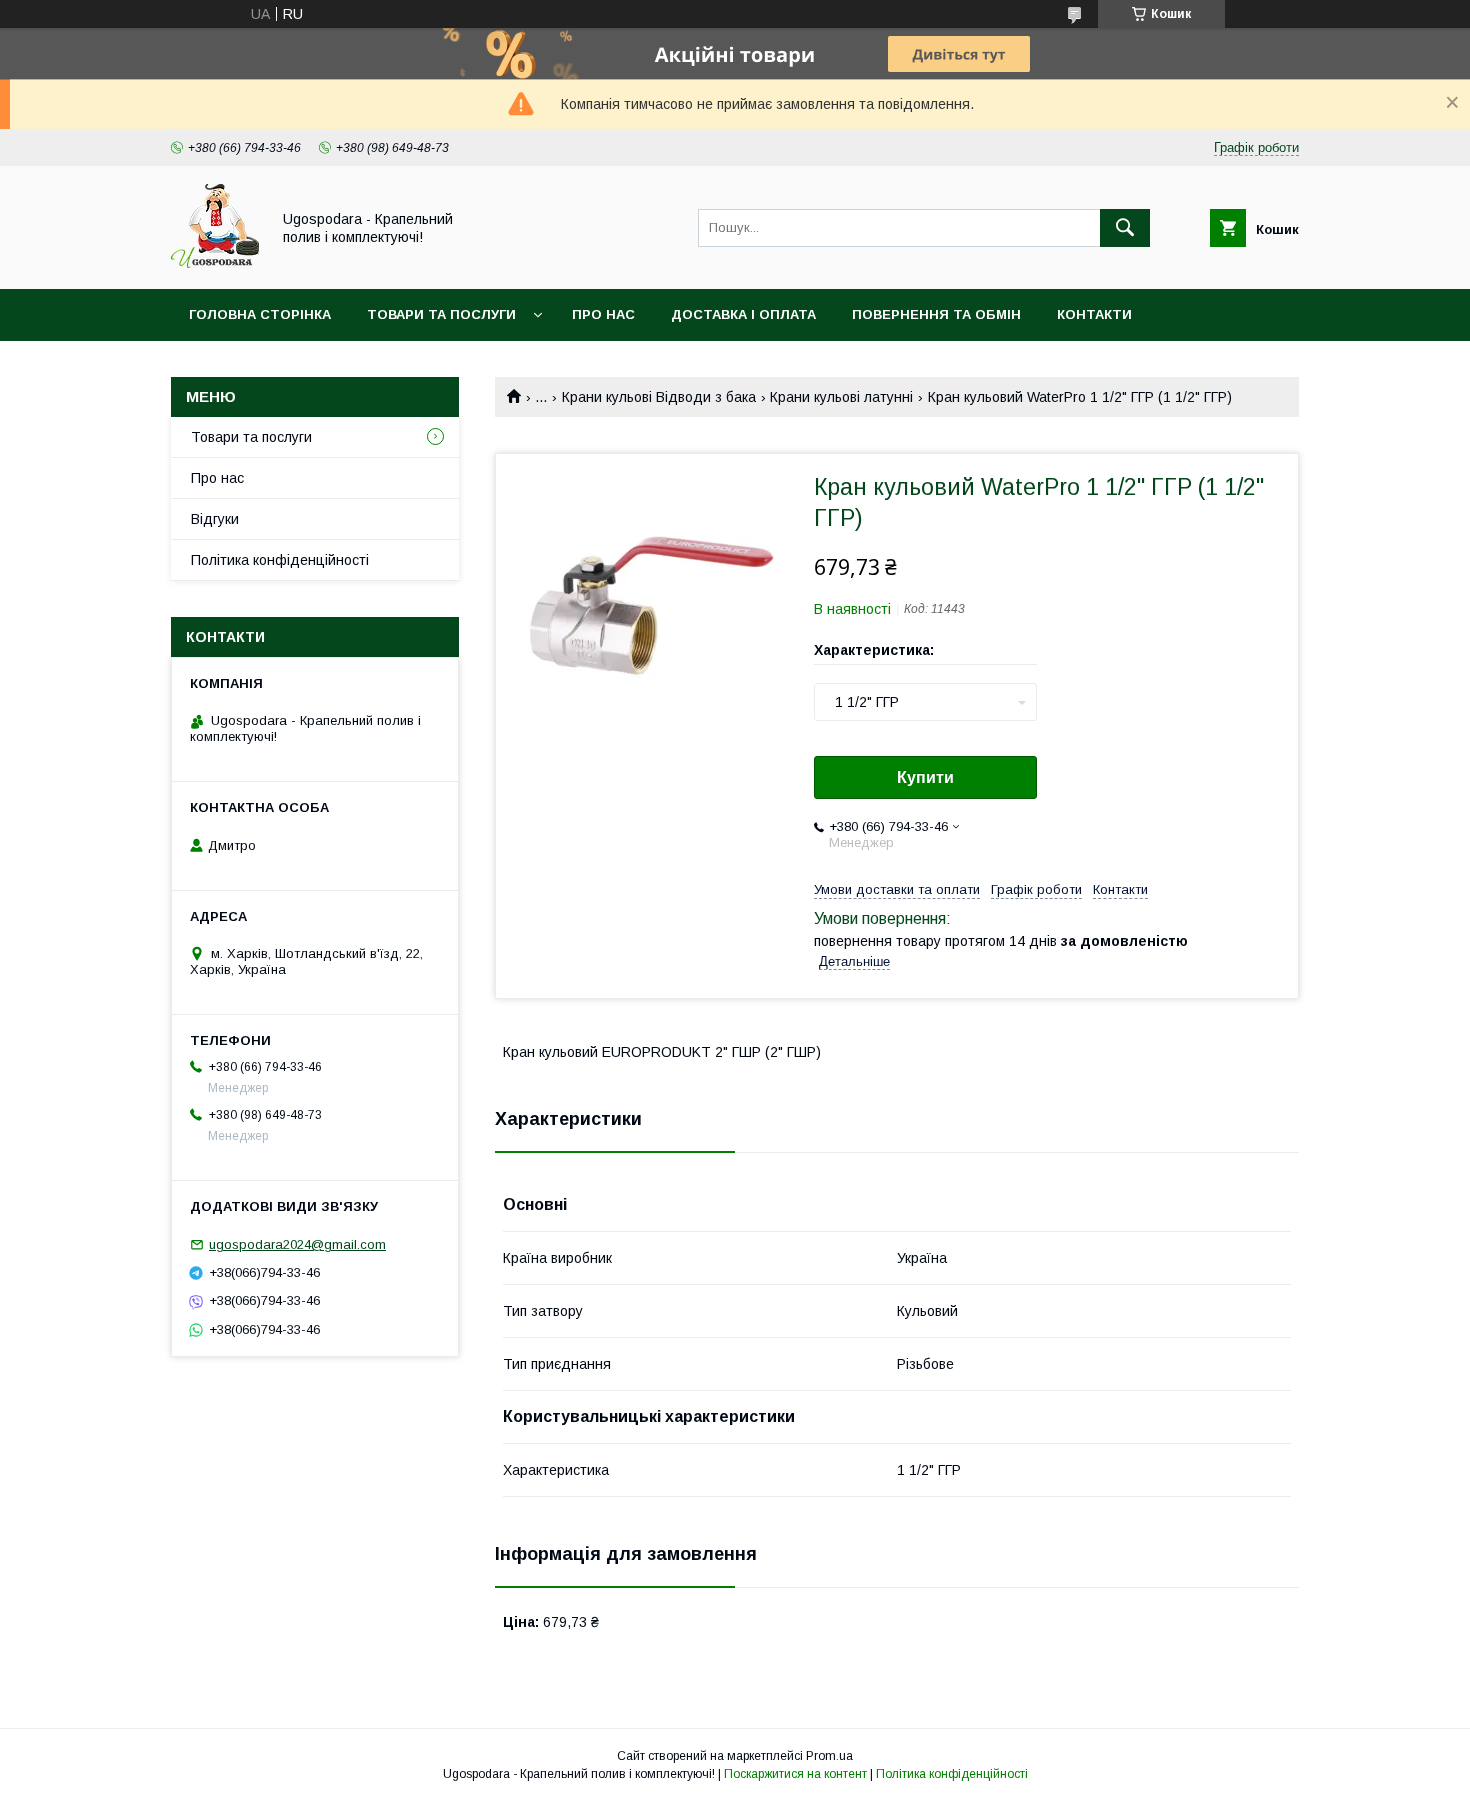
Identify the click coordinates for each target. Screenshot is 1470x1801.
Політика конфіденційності (280, 560)
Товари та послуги (441, 314)
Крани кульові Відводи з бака (659, 397)
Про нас (603, 314)
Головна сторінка (260, 314)
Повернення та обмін (936, 314)
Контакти (1094, 314)
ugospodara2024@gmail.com (297, 1244)
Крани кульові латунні (841, 397)
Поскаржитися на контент (795, 1774)
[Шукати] (1125, 228)
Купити (925, 777)
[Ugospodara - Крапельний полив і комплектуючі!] (215, 263)
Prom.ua (829, 1756)
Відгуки (215, 519)
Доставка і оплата (743, 314)
